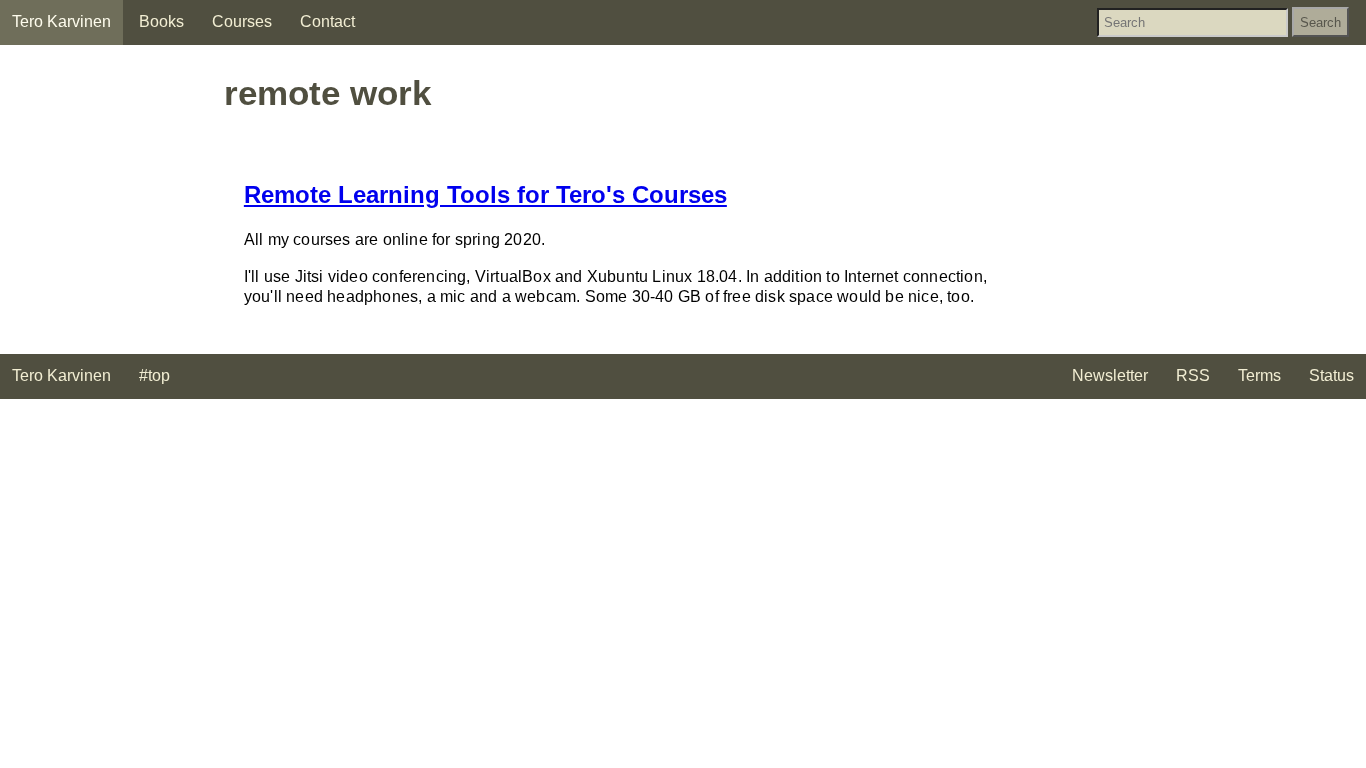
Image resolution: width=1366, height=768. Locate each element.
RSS (1193, 375)
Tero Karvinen (61, 21)
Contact (327, 21)
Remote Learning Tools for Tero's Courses (485, 194)
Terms (1259, 375)
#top (154, 375)
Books (161, 21)
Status (1331, 375)
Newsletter (1110, 375)
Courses (242, 21)
